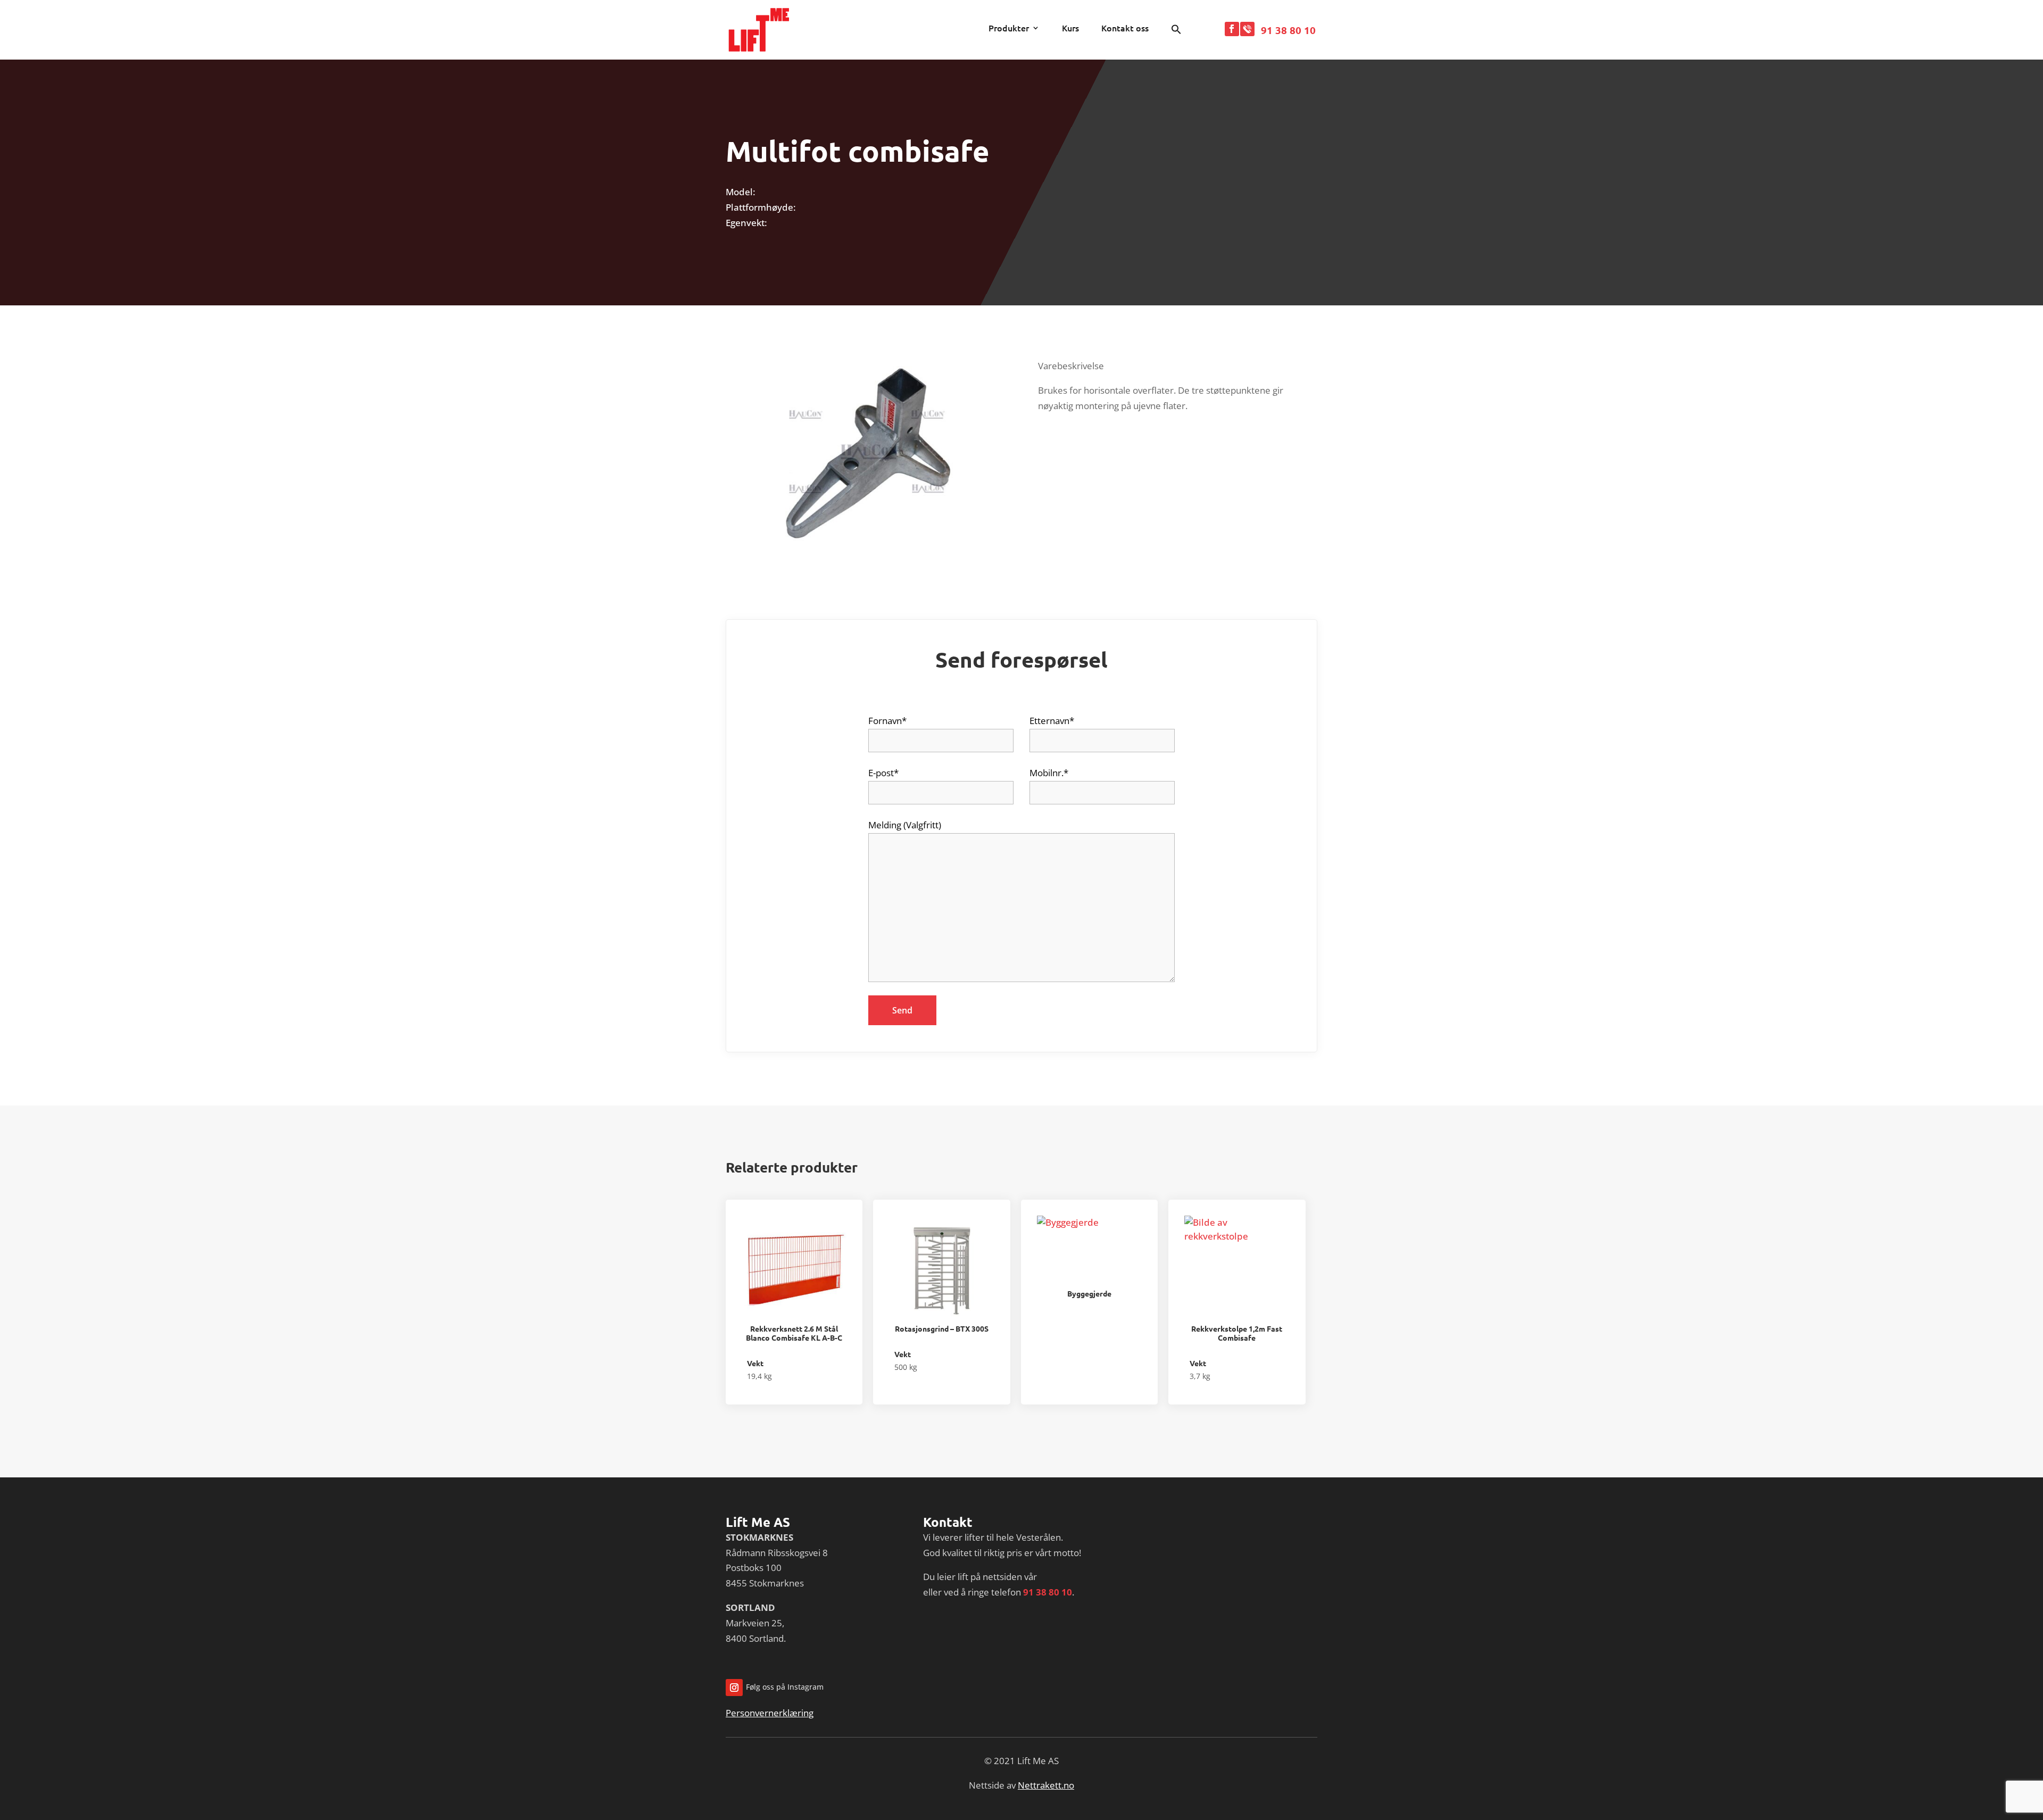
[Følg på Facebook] (1232, 29)
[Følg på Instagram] (734, 1688)
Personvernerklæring (770, 1713)
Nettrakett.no (1046, 1785)
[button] (1176, 32)
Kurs (1070, 29)
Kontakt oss (1125, 29)
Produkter (1009, 29)
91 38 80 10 (1288, 30)
